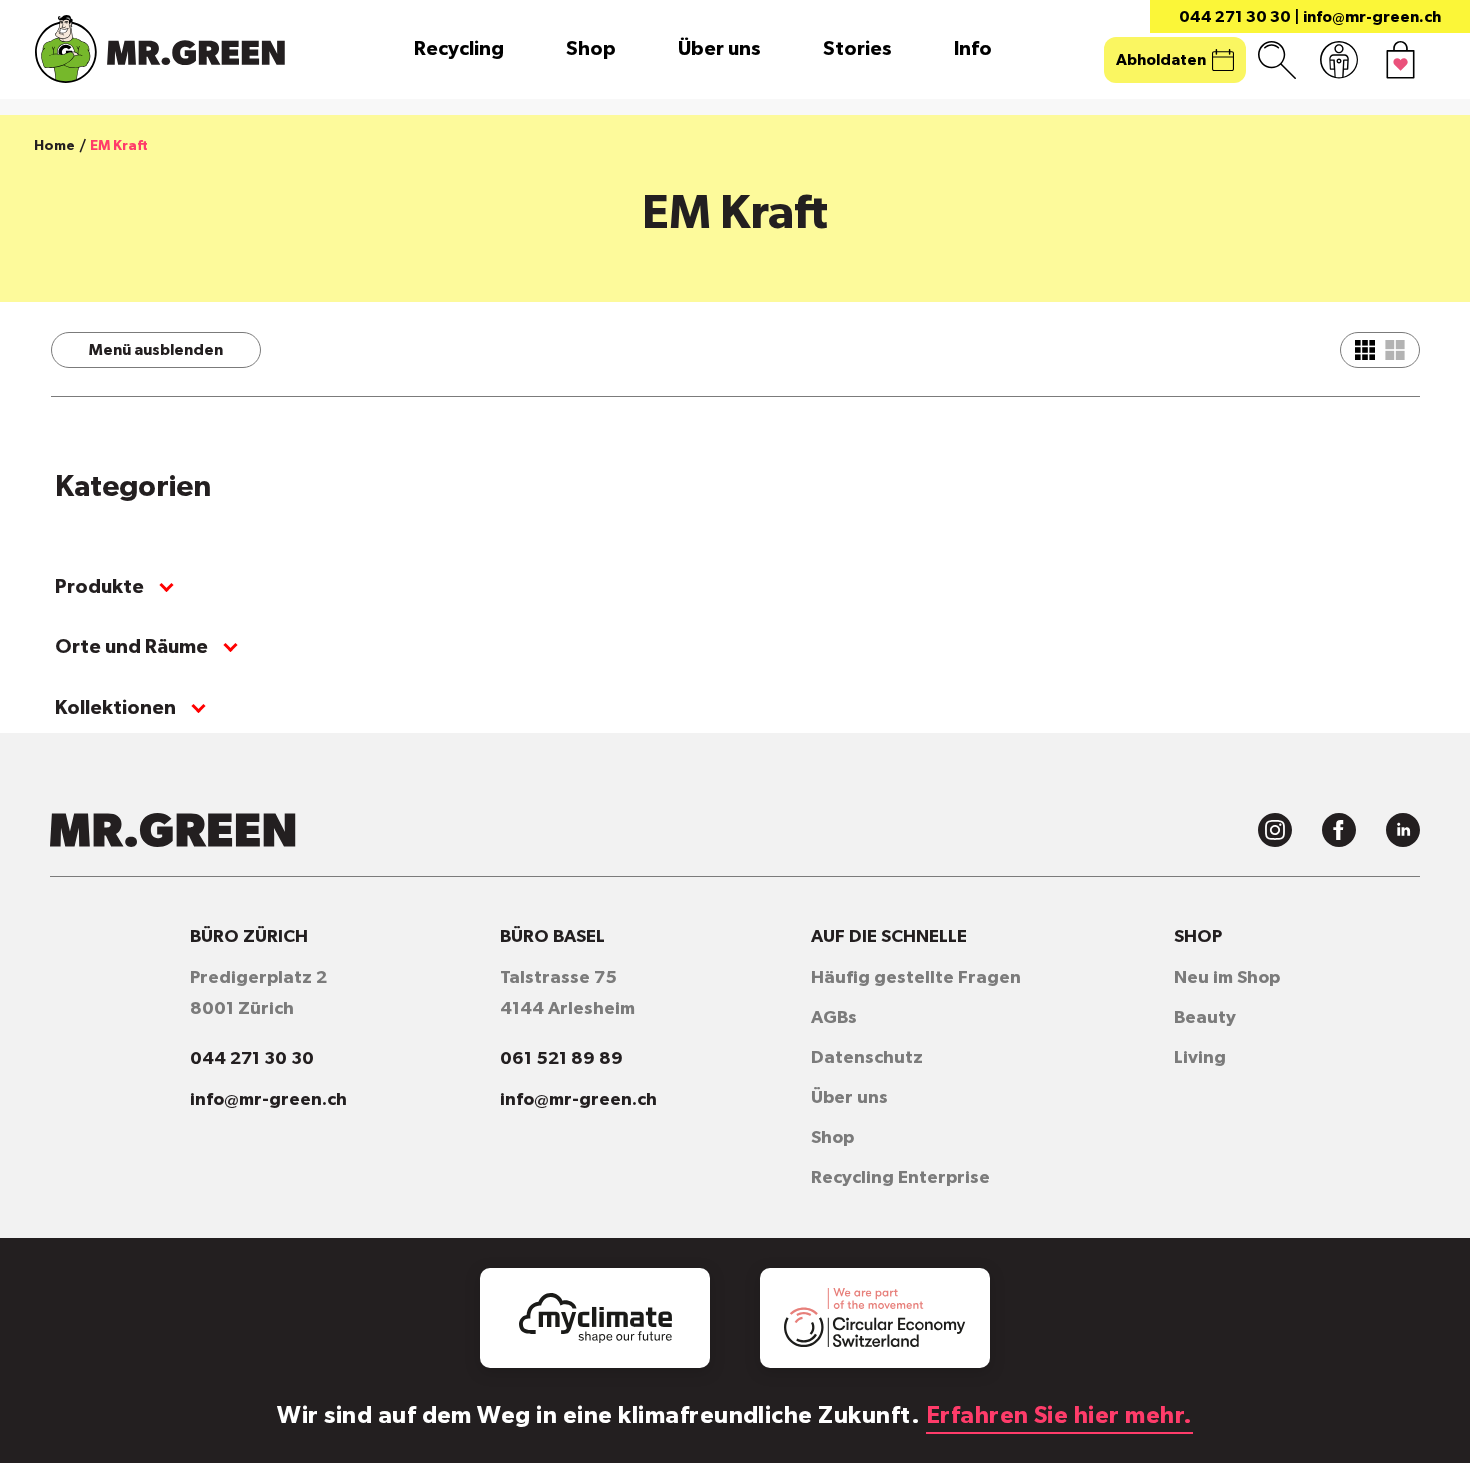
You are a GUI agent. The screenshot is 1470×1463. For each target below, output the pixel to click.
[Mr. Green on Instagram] (1275, 830)
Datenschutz (867, 1058)
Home (54, 146)
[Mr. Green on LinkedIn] (1403, 830)
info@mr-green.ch (1372, 17)
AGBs (834, 1018)
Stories (857, 49)
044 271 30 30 (1235, 17)
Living (1200, 1058)
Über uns (719, 49)
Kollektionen (115, 708)
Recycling (459, 49)
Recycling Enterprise (900, 1178)
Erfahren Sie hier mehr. (1059, 1416)
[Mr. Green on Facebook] (1339, 830)
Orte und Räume (131, 647)
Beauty (1205, 1018)
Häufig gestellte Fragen (916, 978)
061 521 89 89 (561, 1059)
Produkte (99, 587)
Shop (591, 49)
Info (973, 49)
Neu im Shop (1227, 978)
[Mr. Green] (160, 49)
